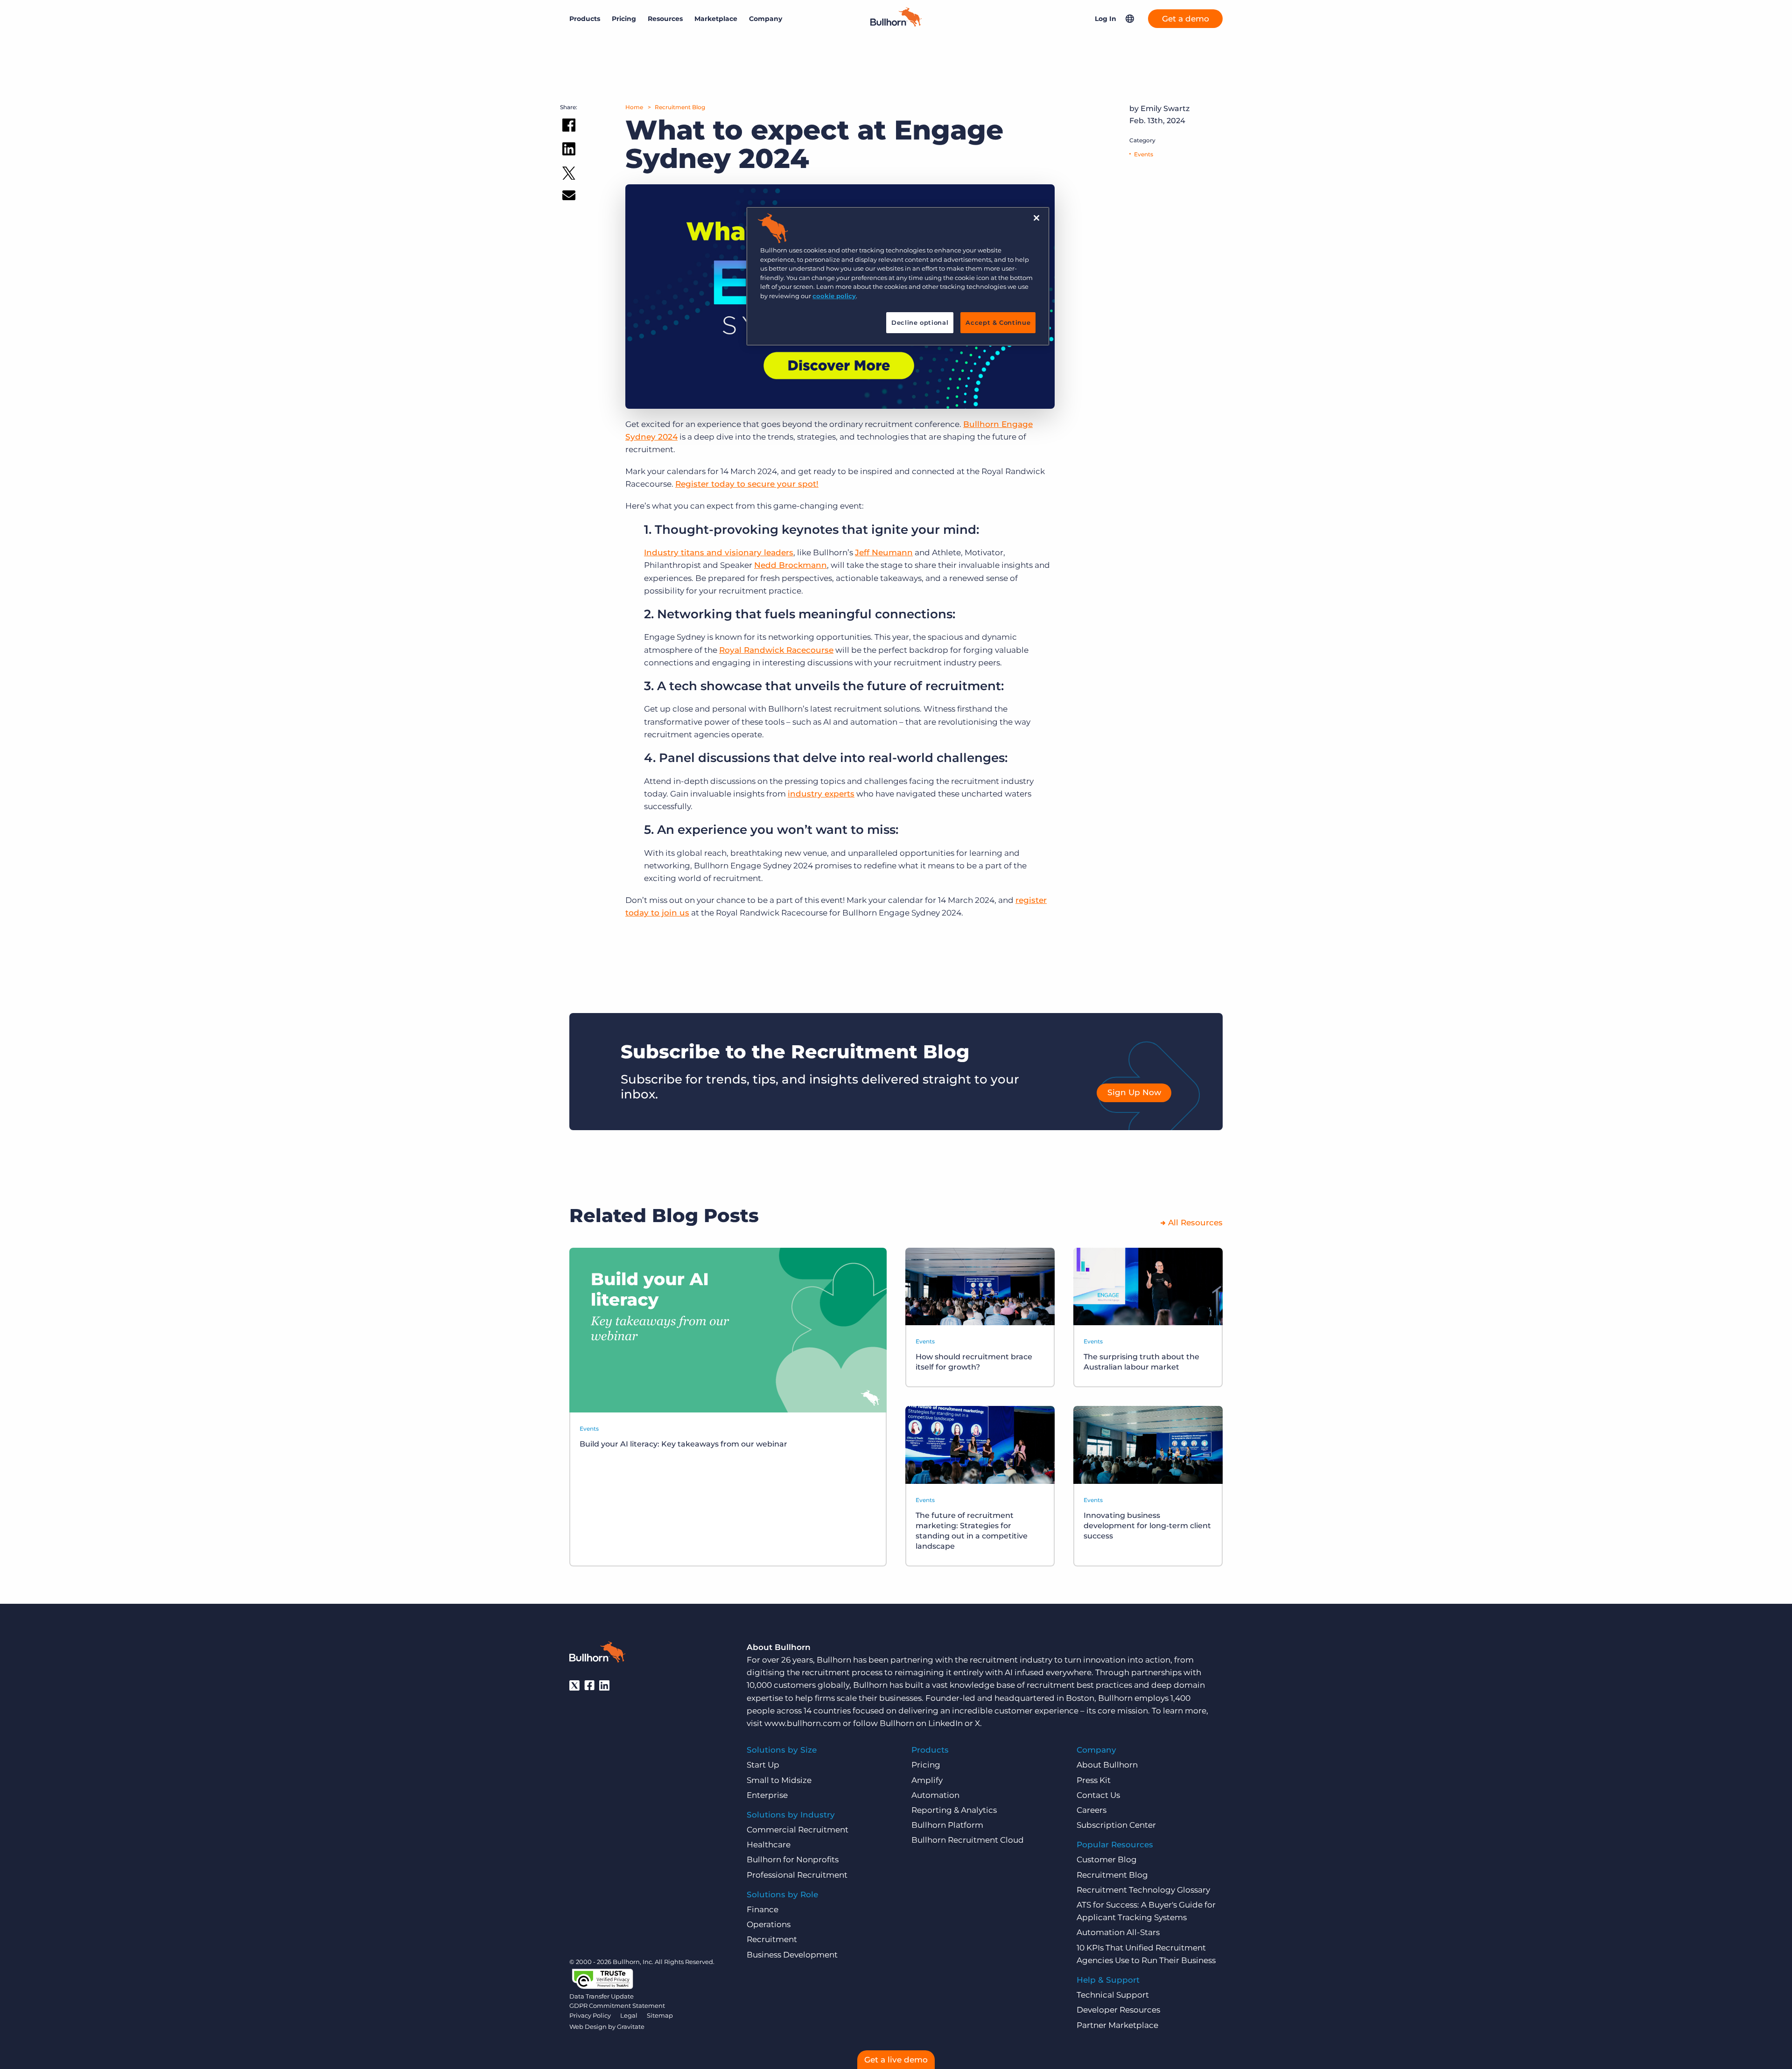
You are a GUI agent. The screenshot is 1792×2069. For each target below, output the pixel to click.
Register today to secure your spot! (747, 484)
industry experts (821, 794)
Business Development (792, 1955)
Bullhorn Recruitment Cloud (968, 1840)
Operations (769, 1924)
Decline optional (920, 322)
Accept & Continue (998, 322)
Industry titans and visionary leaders (719, 552)
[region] (898, 276)
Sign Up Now (1134, 1092)
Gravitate (631, 2027)
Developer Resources (1118, 2010)
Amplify (927, 1780)
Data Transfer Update (602, 1996)
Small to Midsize (779, 1780)
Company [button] (766, 19)
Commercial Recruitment (798, 1830)
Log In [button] (1106, 19)
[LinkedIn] (604, 1685)
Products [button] (585, 19)
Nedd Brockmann (791, 565)
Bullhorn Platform (947, 1825)
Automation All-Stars (1118, 1932)
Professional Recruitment (797, 1875)
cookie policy (834, 296)
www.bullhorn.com (803, 1723)
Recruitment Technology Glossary (1143, 1890)
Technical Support (1113, 1995)
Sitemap (660, 2015)
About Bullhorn (1107, 1765)
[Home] (896, 24)
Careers (1092, 1810)
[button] (1130, 19)
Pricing (624, 19)
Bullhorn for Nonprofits (793, 1859)
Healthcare (769, 1845)
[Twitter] (574, 1685)
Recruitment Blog (680, 107)
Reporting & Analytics (954, 1810)
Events (1144, 154)
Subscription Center (1116, 1825)
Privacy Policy (590, 2015)
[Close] (1036, 218)
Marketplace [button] (716, 19)
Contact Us (1098, 1795)
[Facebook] (589, 1685)
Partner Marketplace (1117, 2025)
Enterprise (767, 1795)
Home (634, 107)
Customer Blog (1107, 1859)
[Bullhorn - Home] (597, 1654)
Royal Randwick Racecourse (776, 650)
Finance (763, 1909)
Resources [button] (665, 19)
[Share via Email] (569, 197)
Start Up (763, 1765)
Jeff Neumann (884, 552)
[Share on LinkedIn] (569, 151)
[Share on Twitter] (569, 175)
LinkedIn (945, 1723)
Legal (629, 2015)
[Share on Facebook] (569, 127)
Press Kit (1094, 1780)
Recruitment (772, 1939)
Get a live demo (896, 2060)
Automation (935, 1795)
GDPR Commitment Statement (617, 2006)
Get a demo (1186, 19)
